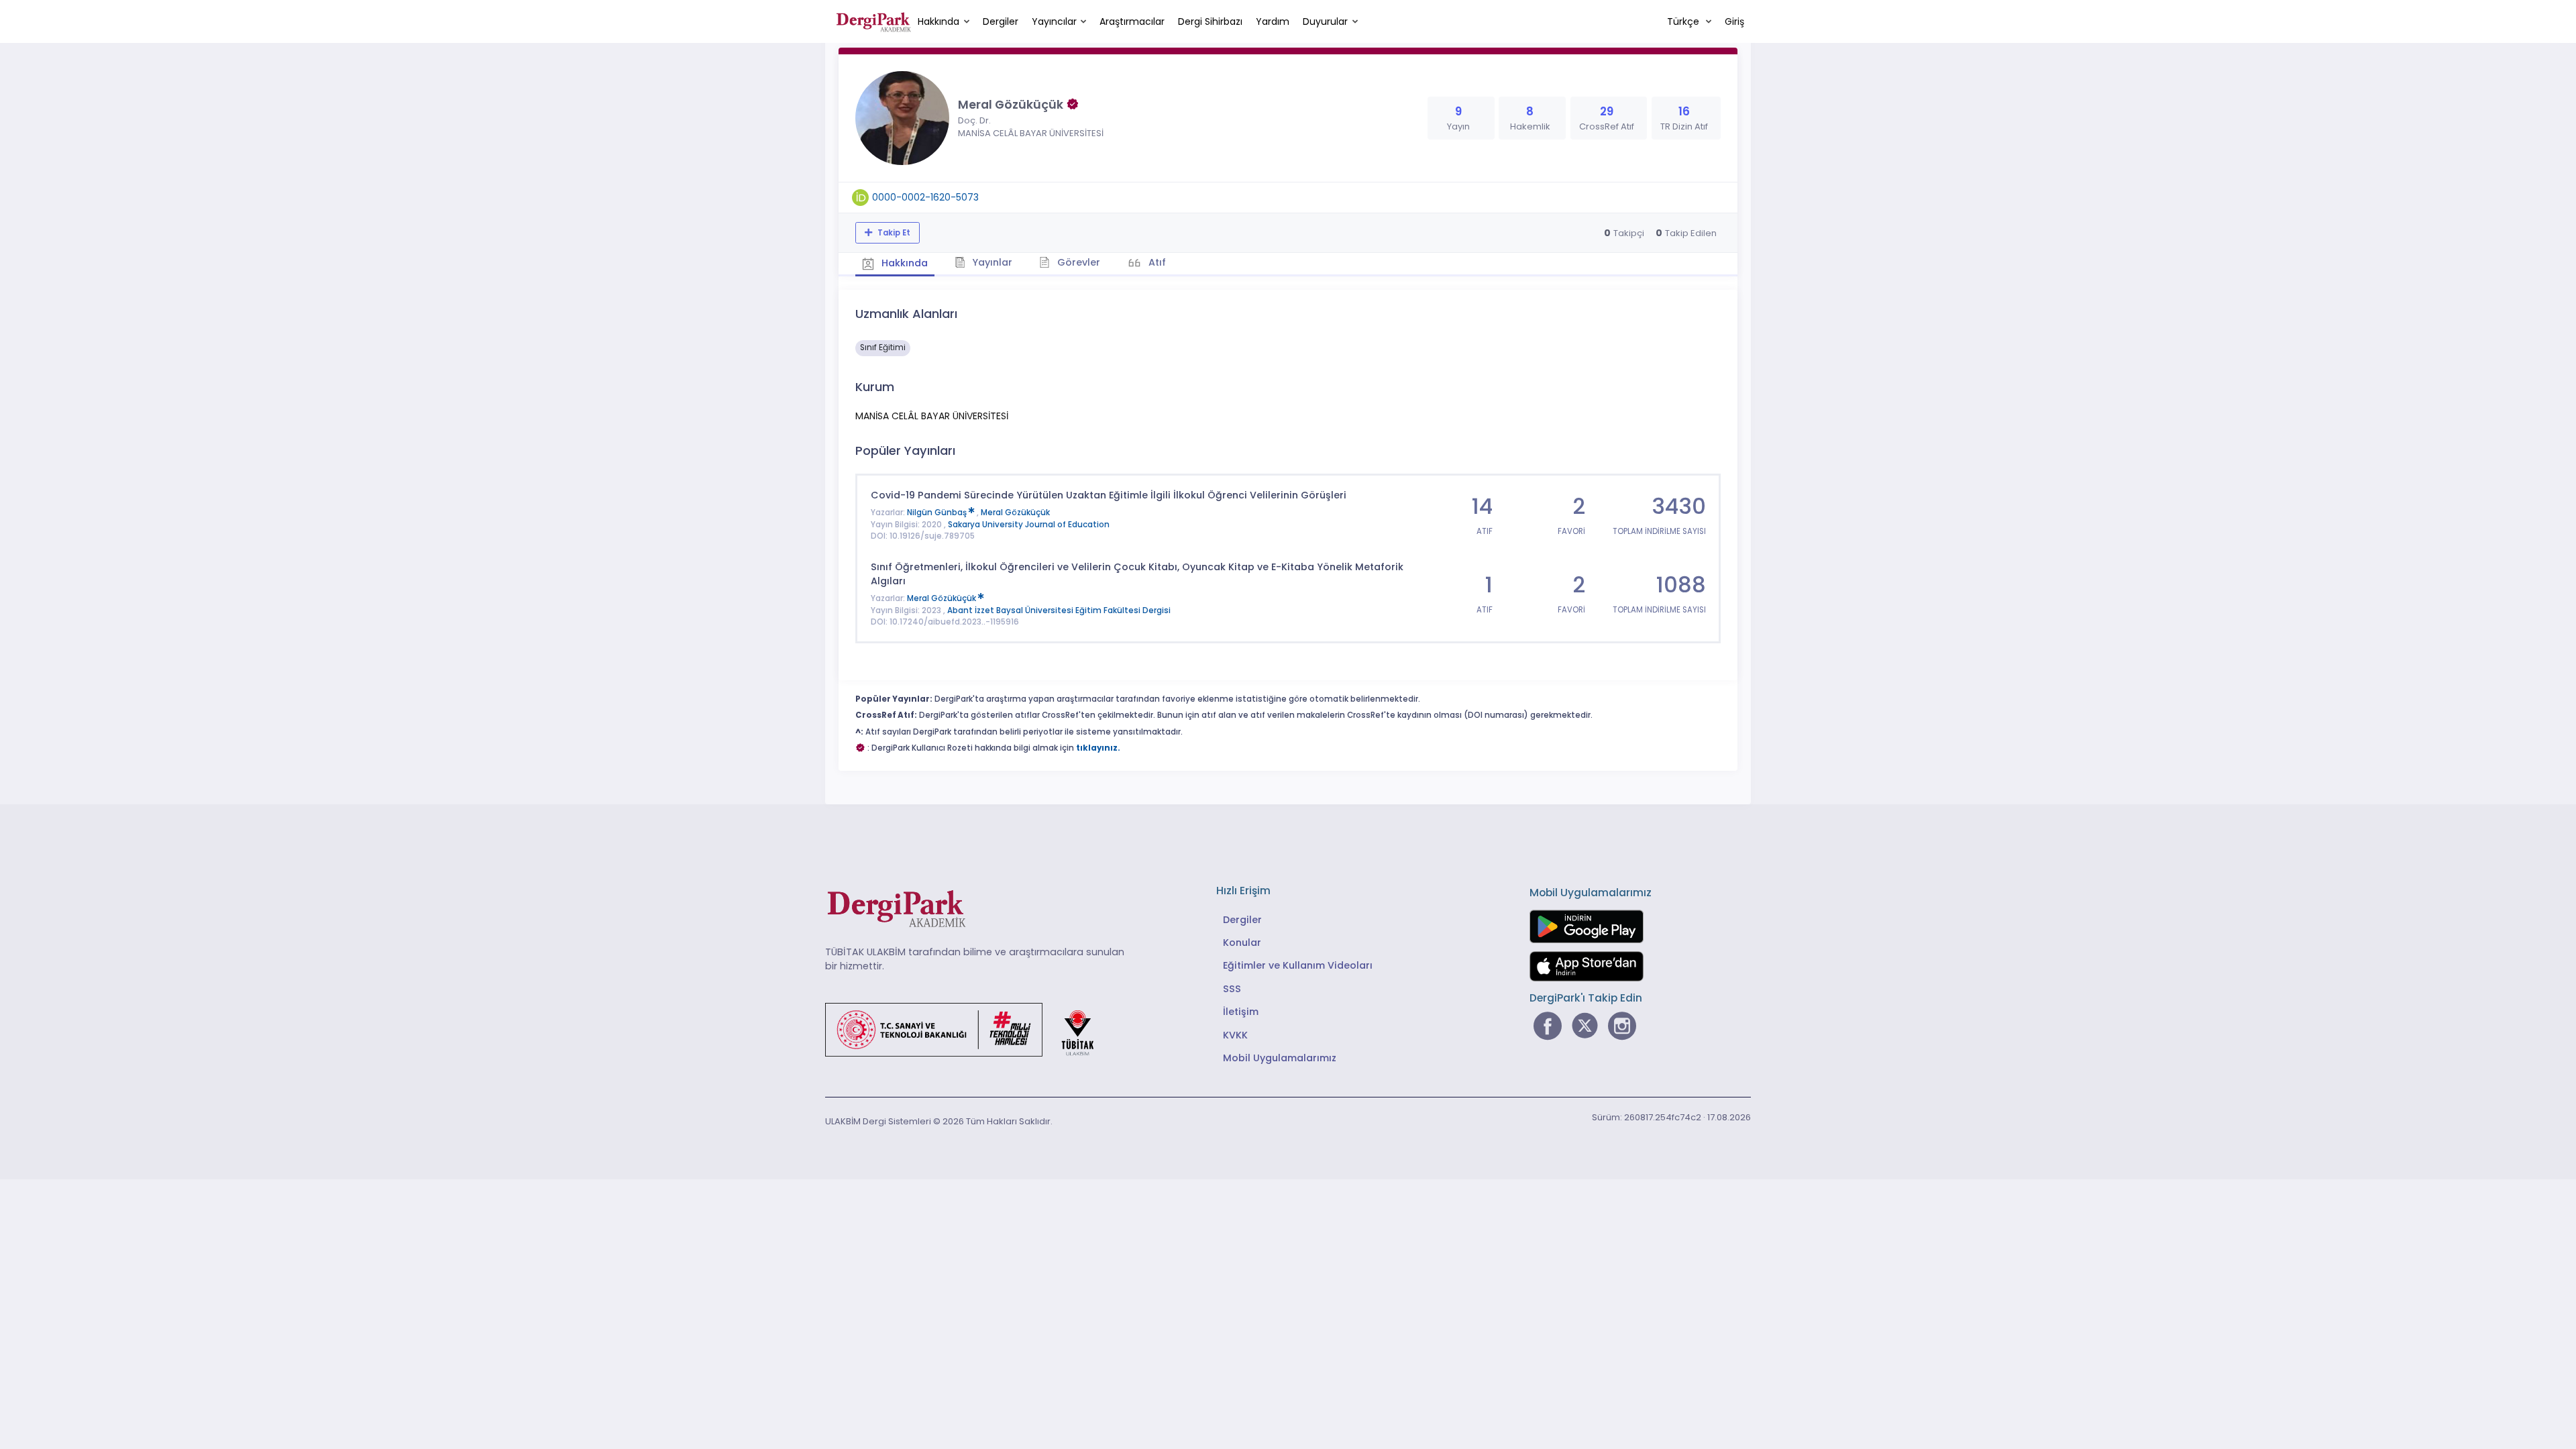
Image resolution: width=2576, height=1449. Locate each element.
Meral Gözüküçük (1015, 513)
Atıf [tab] (1156, 262)
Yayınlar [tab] (991, 262)
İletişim (1241, 1012)
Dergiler (1001, 21)
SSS (1232, 989)
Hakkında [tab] (903, 263)
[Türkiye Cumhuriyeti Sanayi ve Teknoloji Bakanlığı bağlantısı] (968, 1029)
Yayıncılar (1054, 21)
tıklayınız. (1098, 748)
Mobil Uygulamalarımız (1280, 1058)
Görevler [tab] (1077, 262)
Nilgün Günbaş (938, 513)
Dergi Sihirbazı (1210, 21)
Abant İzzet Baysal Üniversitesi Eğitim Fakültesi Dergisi (1059, 610)
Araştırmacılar (1132, 21)
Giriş (1734, 21)
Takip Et (893, 233)
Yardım (1273, 21)
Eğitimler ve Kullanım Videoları (1298, 965)
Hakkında (938, 21)
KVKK (1235, 1035)
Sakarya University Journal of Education (1029, 525)
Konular (1242, 943)
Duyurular (1325, 21)
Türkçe (1684, 21)
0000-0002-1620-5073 (925, 197)
